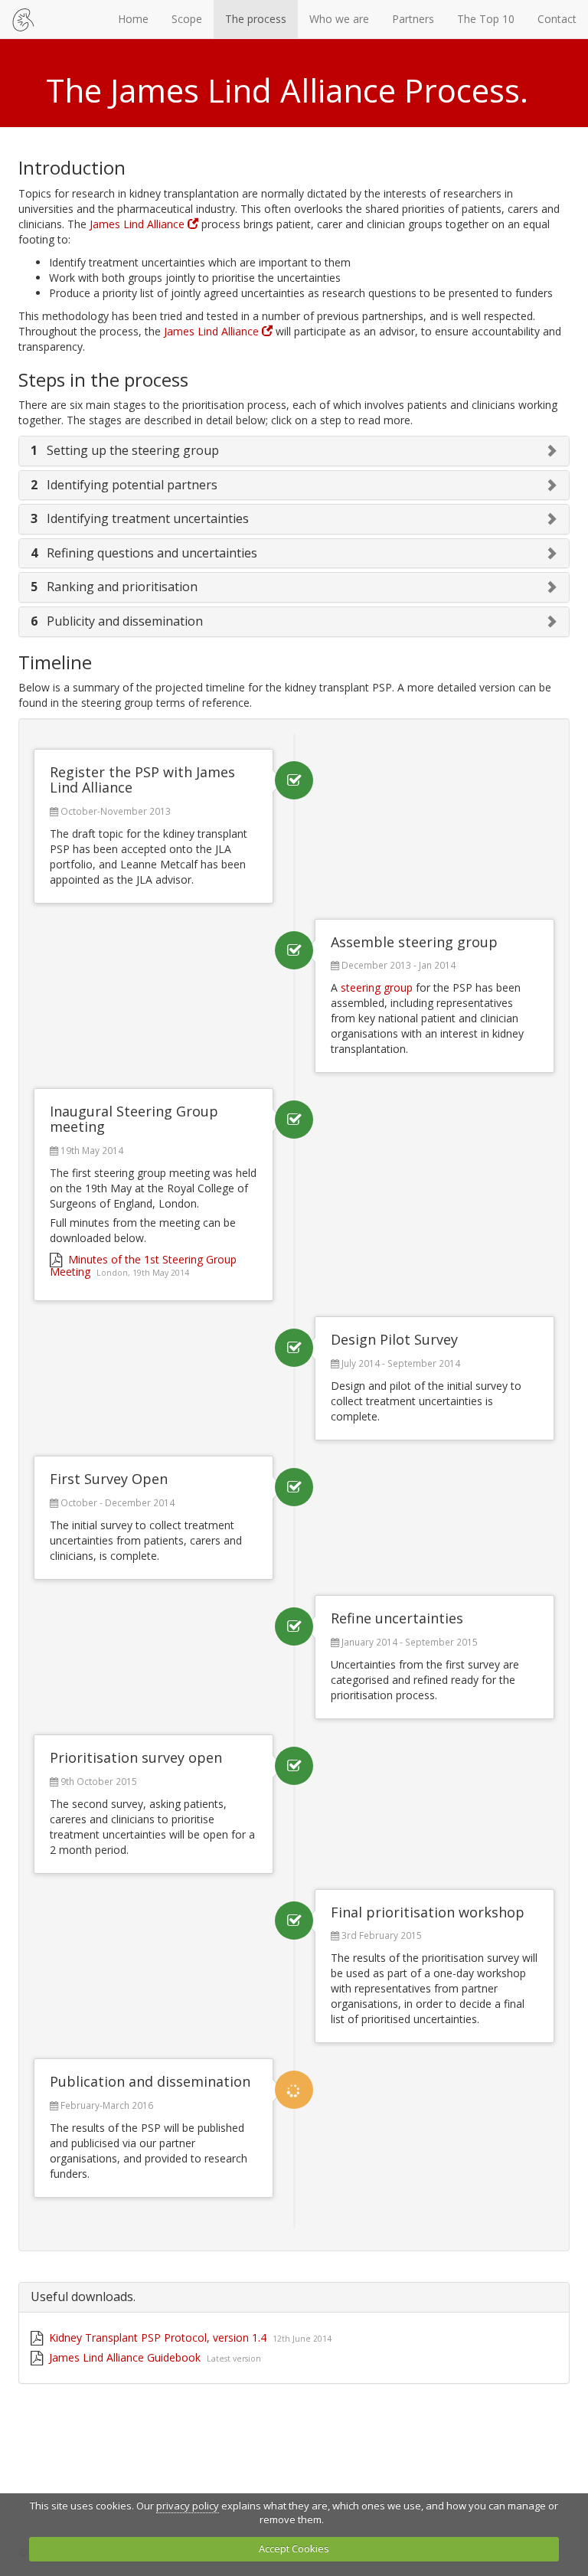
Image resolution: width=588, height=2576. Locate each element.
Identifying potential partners (124, 485)
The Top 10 (486, 19)
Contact (557, 19)
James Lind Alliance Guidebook (154, 2357)
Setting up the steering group (125, 450)
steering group (377, 987)
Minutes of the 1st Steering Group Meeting (143, 1265)
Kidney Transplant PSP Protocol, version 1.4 (189, 2337)
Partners (413, 19)
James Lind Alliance (139, 224)
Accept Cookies (294, 2548)
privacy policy (188, 2506)
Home (133, 19)
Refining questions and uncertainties (144, 553)
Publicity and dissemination (117, 621)
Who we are (339, 19)
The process (256, 19)
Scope (187, 19)
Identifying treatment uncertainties (140, 518)
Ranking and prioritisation (114, 587)
